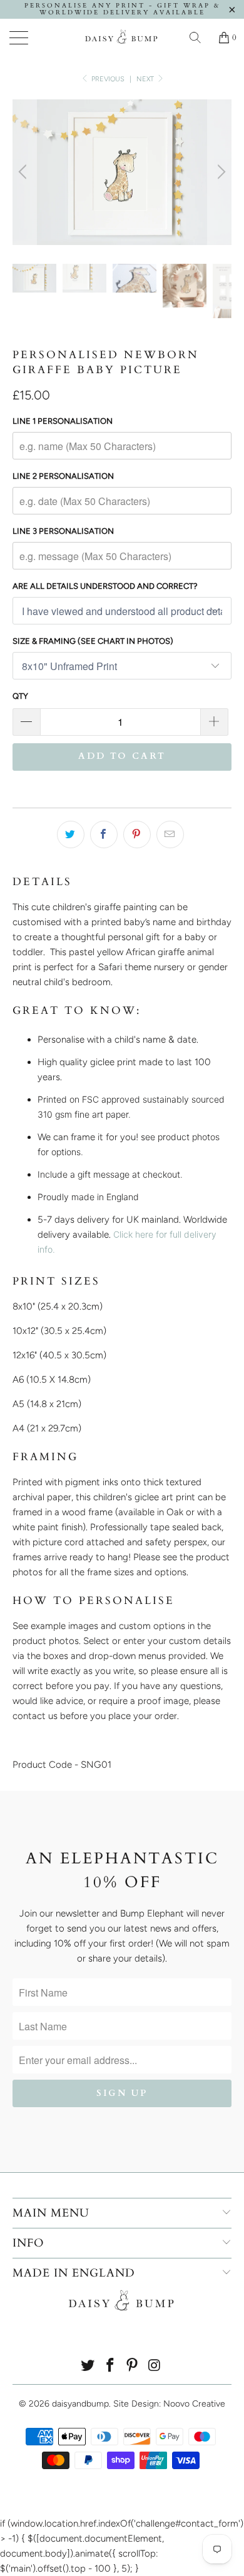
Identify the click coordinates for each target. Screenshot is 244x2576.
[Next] (220, 172)
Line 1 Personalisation (63, 421)
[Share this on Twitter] (71, 834)
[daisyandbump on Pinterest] (133, 2366)
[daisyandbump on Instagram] (155, 2366)
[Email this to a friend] (170, 834)
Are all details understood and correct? (105, 586)
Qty (20, 696)
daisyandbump (80, 2404)
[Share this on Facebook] (104, 834)
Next (146, 79)
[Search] (200, 38)
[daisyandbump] (122, 38)
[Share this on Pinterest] (137, 834)
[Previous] (24, 172)
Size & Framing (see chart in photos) (93, 641)
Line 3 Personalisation (63, 531)
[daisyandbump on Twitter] (88, 2366)
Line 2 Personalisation (63, 476)
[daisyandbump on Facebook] (110, 2366)
